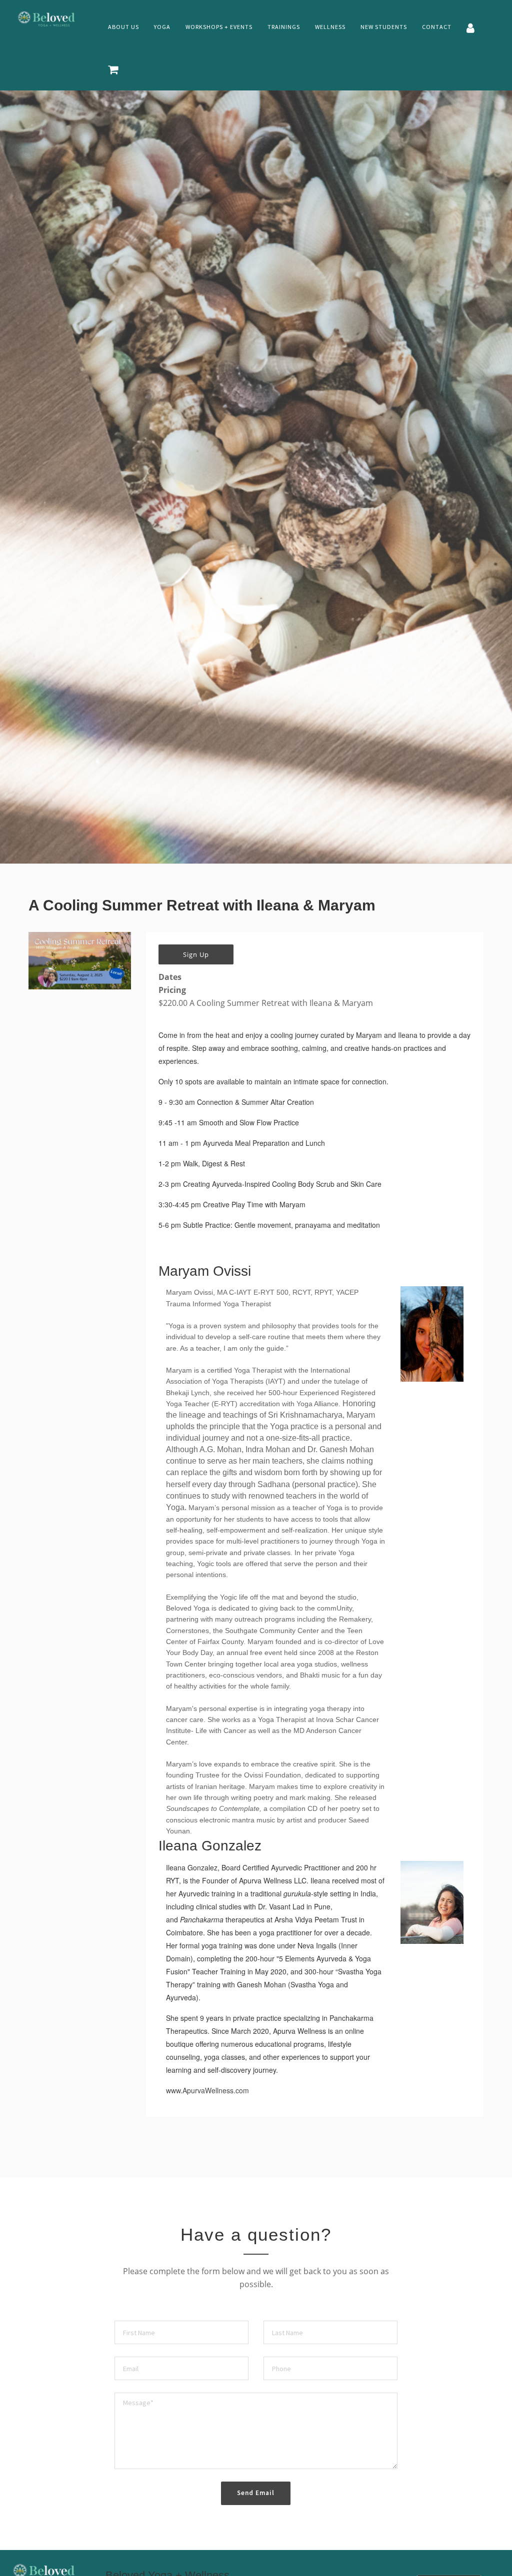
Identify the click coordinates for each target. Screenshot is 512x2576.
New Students (384, 27)
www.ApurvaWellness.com (207, 2090)
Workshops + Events (219, 27)
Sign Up (196, 954)
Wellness (330, 27)
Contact (437, 27)
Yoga (162, 27)
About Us (123, 27)
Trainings (284, 27)
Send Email (256, 2493)
